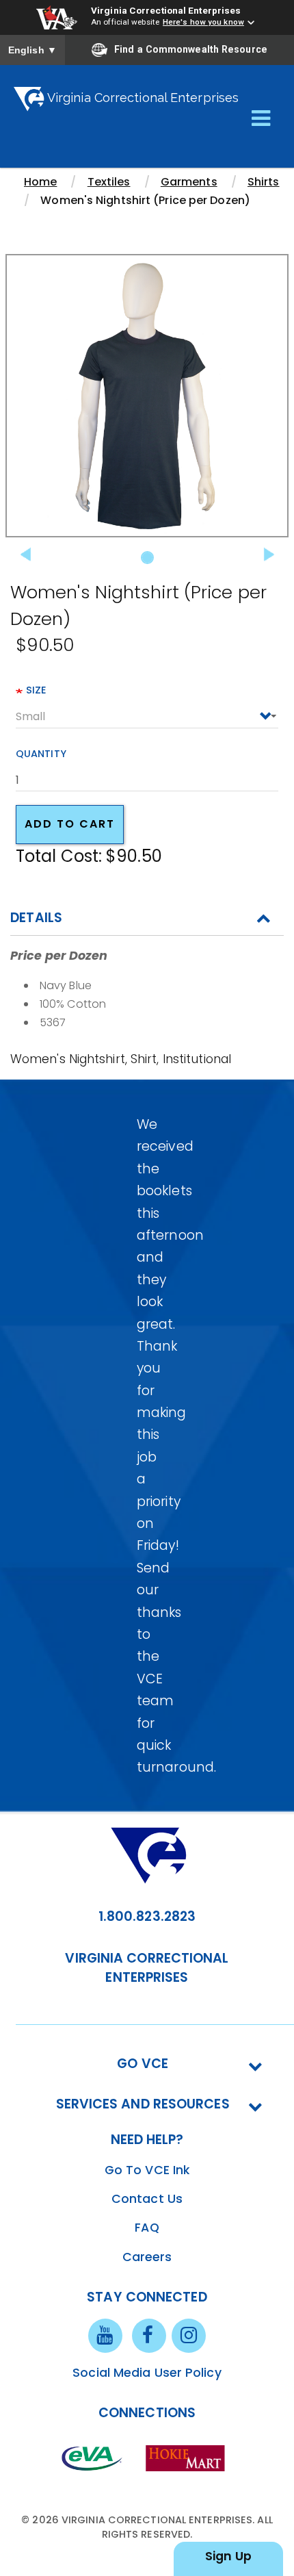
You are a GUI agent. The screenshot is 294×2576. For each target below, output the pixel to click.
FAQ (147, 2228)
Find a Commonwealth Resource (191, 49)
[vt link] (188, 2458)
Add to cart (70, 824)
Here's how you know (203, 22)
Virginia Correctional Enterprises (166, 10)
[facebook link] (149, 2335)
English (32, 50)
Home (40, 182)
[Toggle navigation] (261, 119)
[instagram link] (189, 2335)
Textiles (109, 182)
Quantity (41, 754)
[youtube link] (105, 2335)
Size (36, 690)
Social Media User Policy (147, 2373)
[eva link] (92, 2458)
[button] (27, 413)
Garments (189, 182)
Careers (147, 2257)
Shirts (264, 182)
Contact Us (147, 2199)
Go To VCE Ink (147, 2170)
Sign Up (228, 2556)
